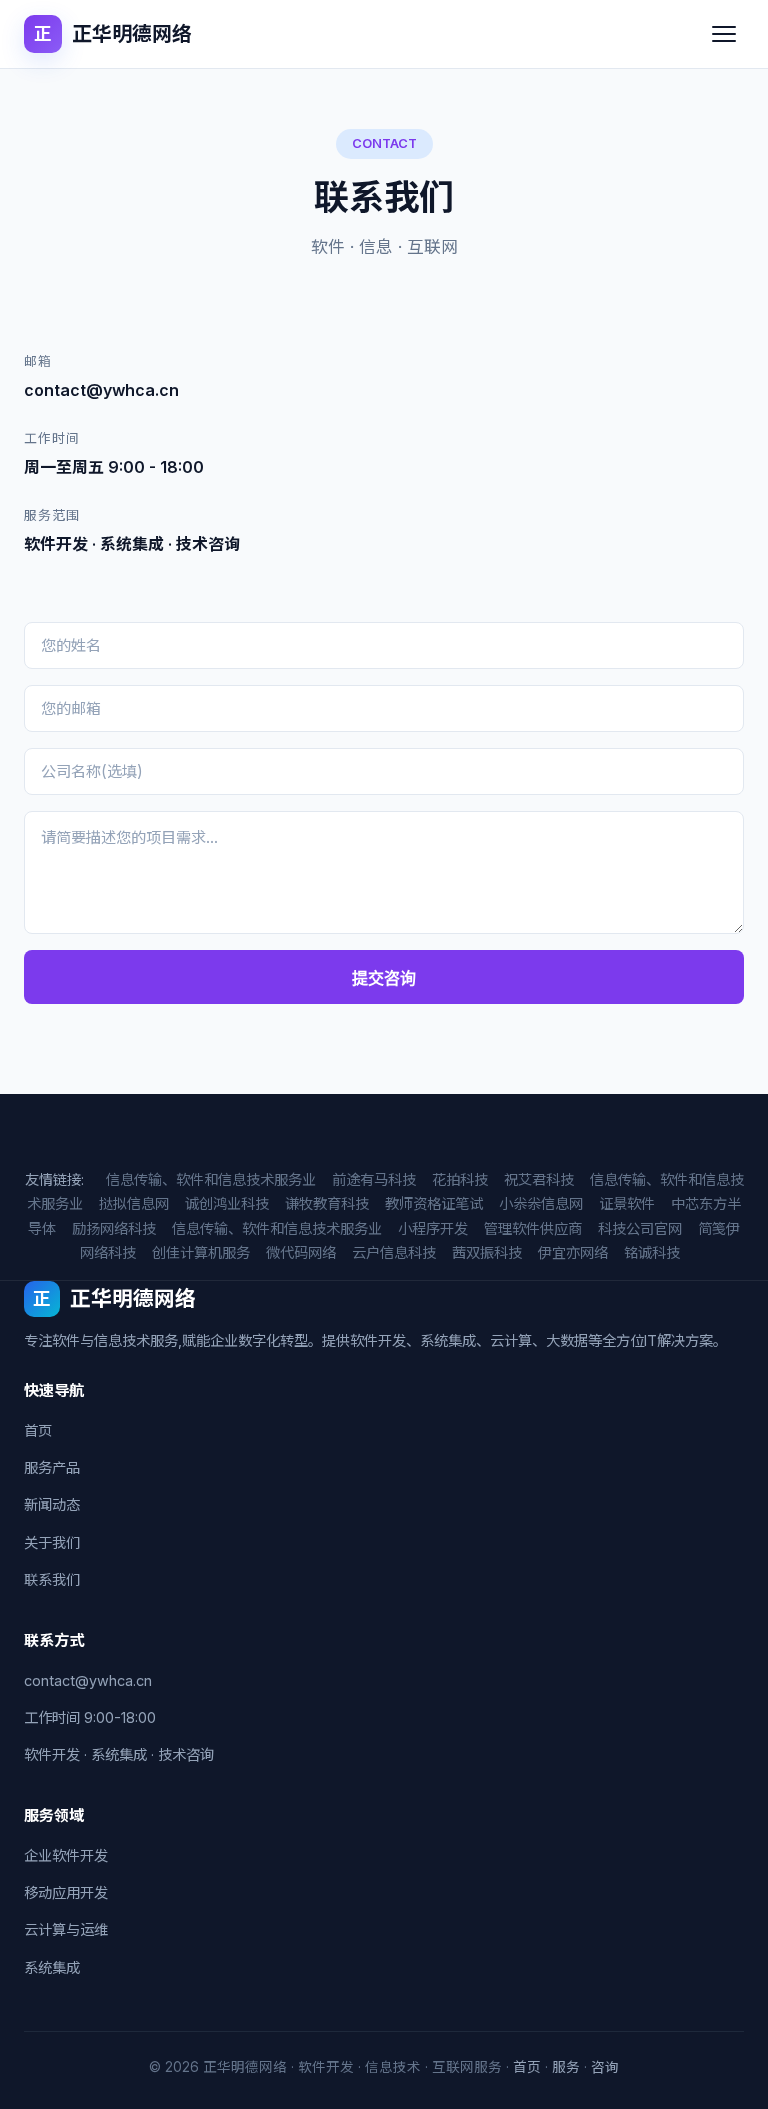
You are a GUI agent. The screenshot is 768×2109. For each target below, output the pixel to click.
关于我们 (52, 1542)
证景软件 (627, 1203)
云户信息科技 (394, 1252)
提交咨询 (384, 978)
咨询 (605, 2067)
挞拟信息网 (134, 1203)
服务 (566, 2067)
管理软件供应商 (533, 1228)
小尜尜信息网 (541, 1203)
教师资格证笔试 (434, 1203)
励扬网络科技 (114, 1228)
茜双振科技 (487, 1252)
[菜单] (724, 34)
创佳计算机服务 (201, 1252)
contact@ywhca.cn (88, 1680)
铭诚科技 (652, 1252)
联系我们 (52, 1579)
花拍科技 (460, 1179)
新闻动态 (52, 1504)
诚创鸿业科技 (227, 1203)
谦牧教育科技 (327, 1203)
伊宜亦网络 (573, 1252)
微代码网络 (301, 1252)
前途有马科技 (374, 1179)
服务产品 (52, 1467)
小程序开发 (433, 1228)
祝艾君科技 (539, 1179)
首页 (38, 1430)
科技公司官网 (640, 1228)
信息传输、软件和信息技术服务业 (211, 1179)
